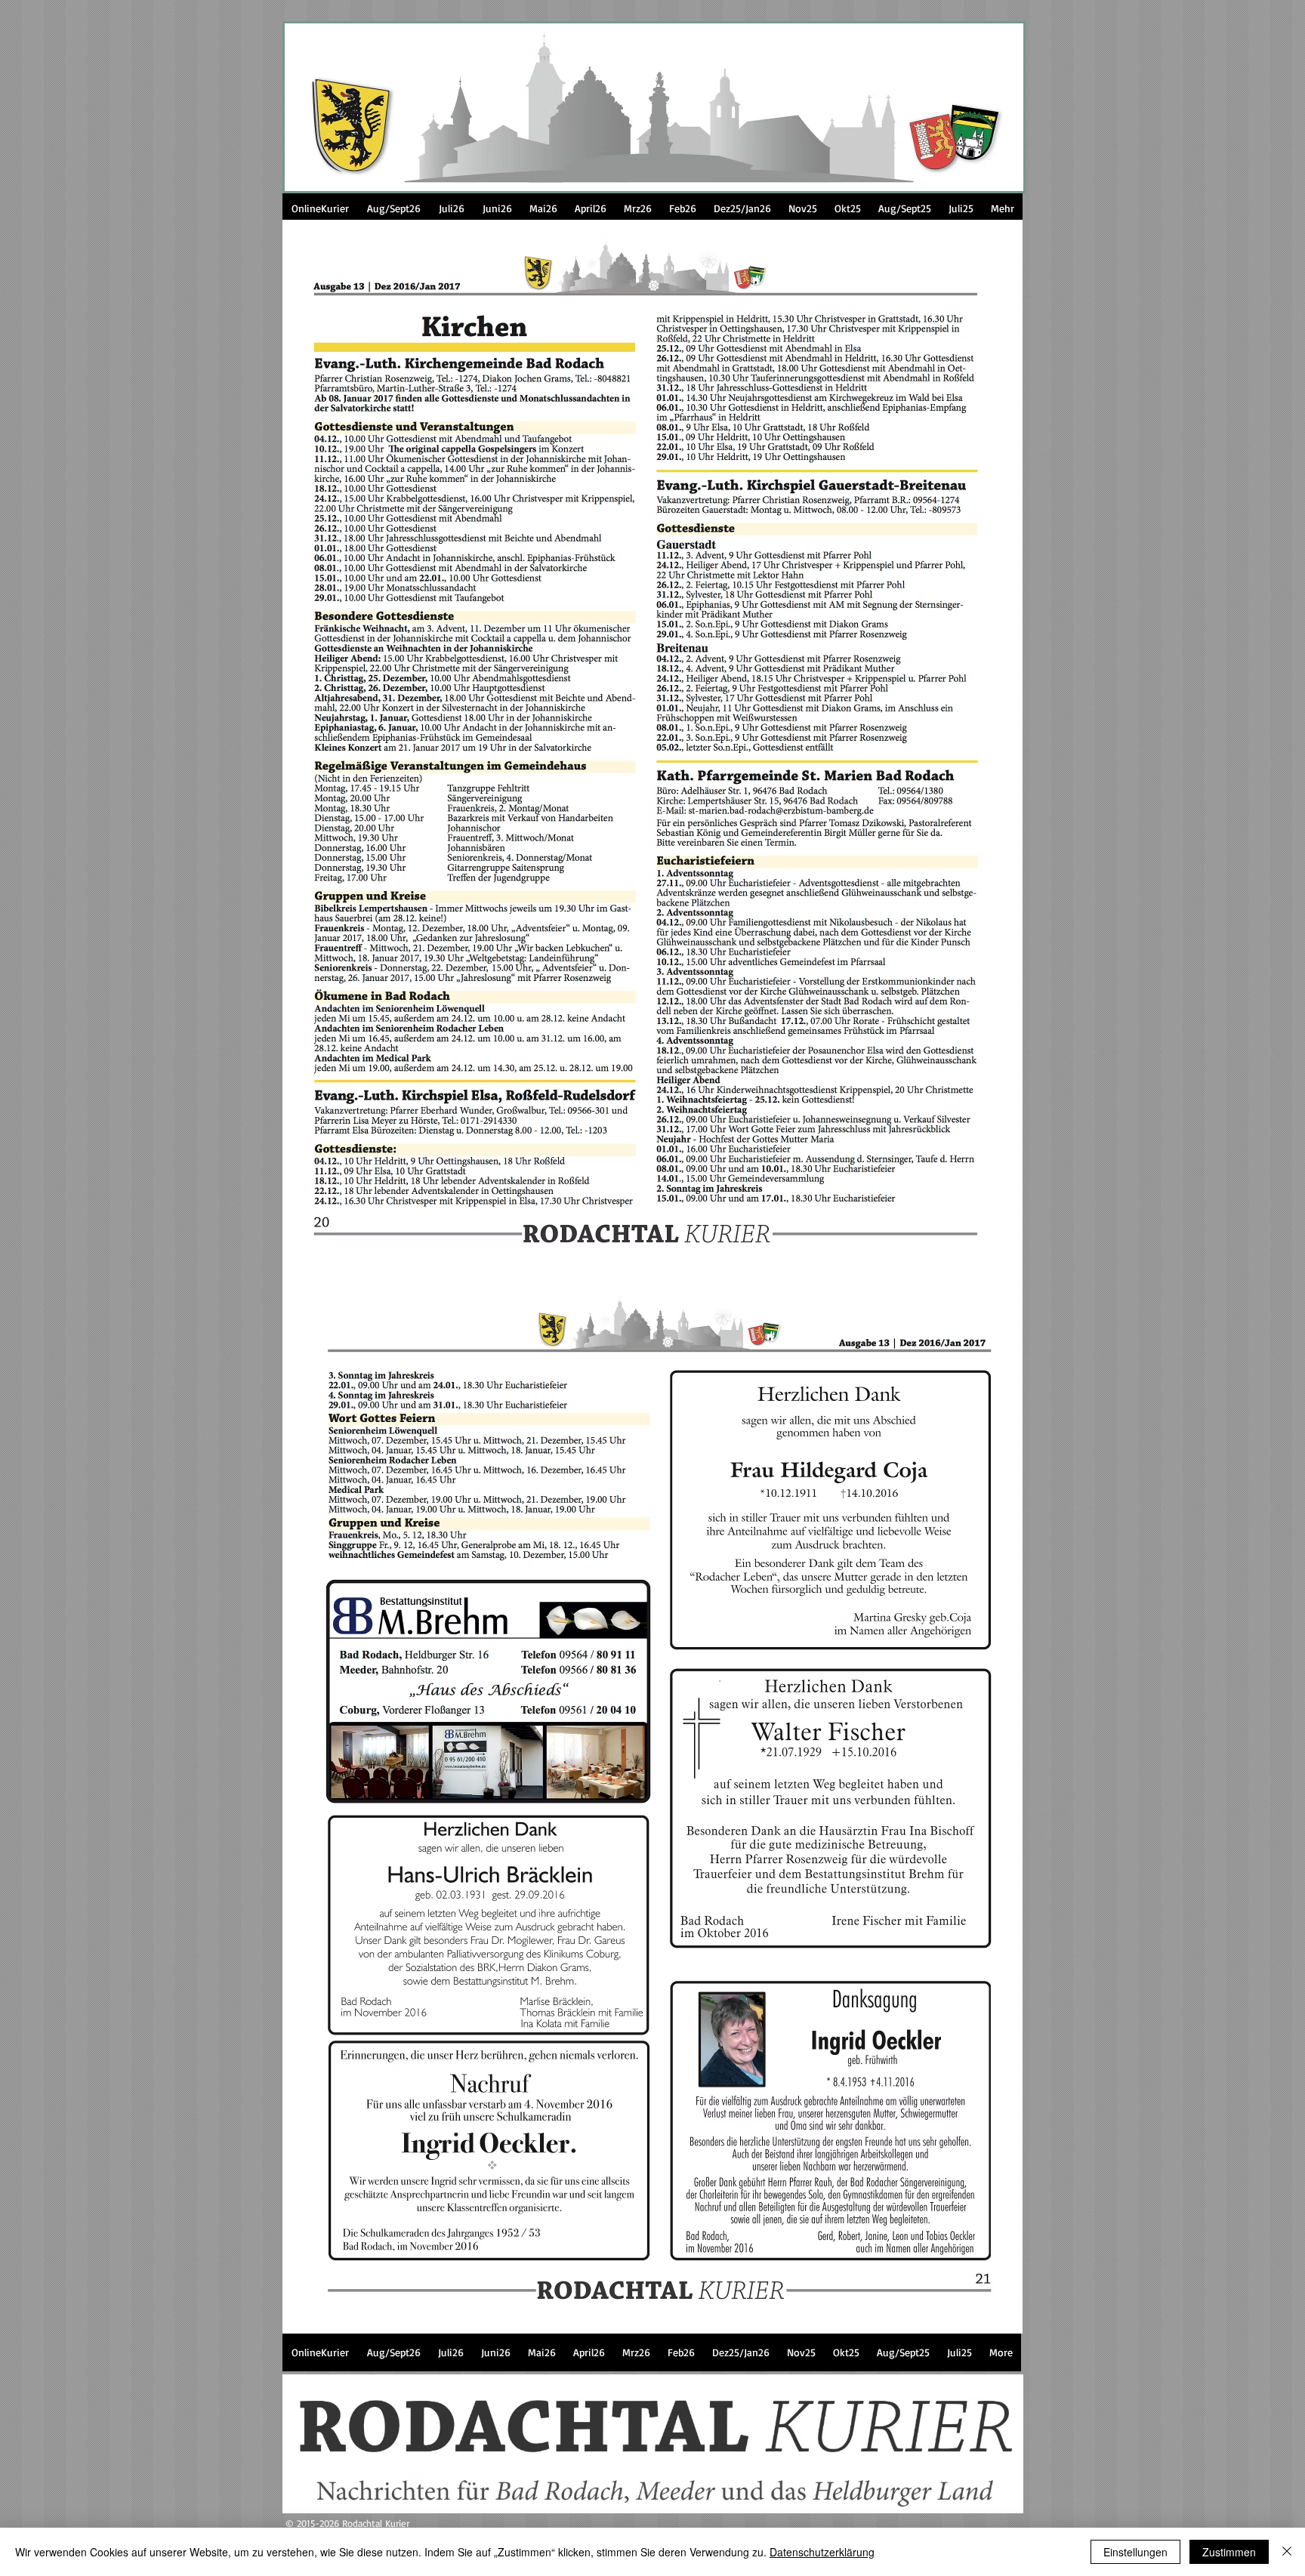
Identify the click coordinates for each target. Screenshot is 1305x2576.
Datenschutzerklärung (822, 2552)
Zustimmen (1229, 2552)
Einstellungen (1135, 2552)
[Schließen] (1287, 2552)
